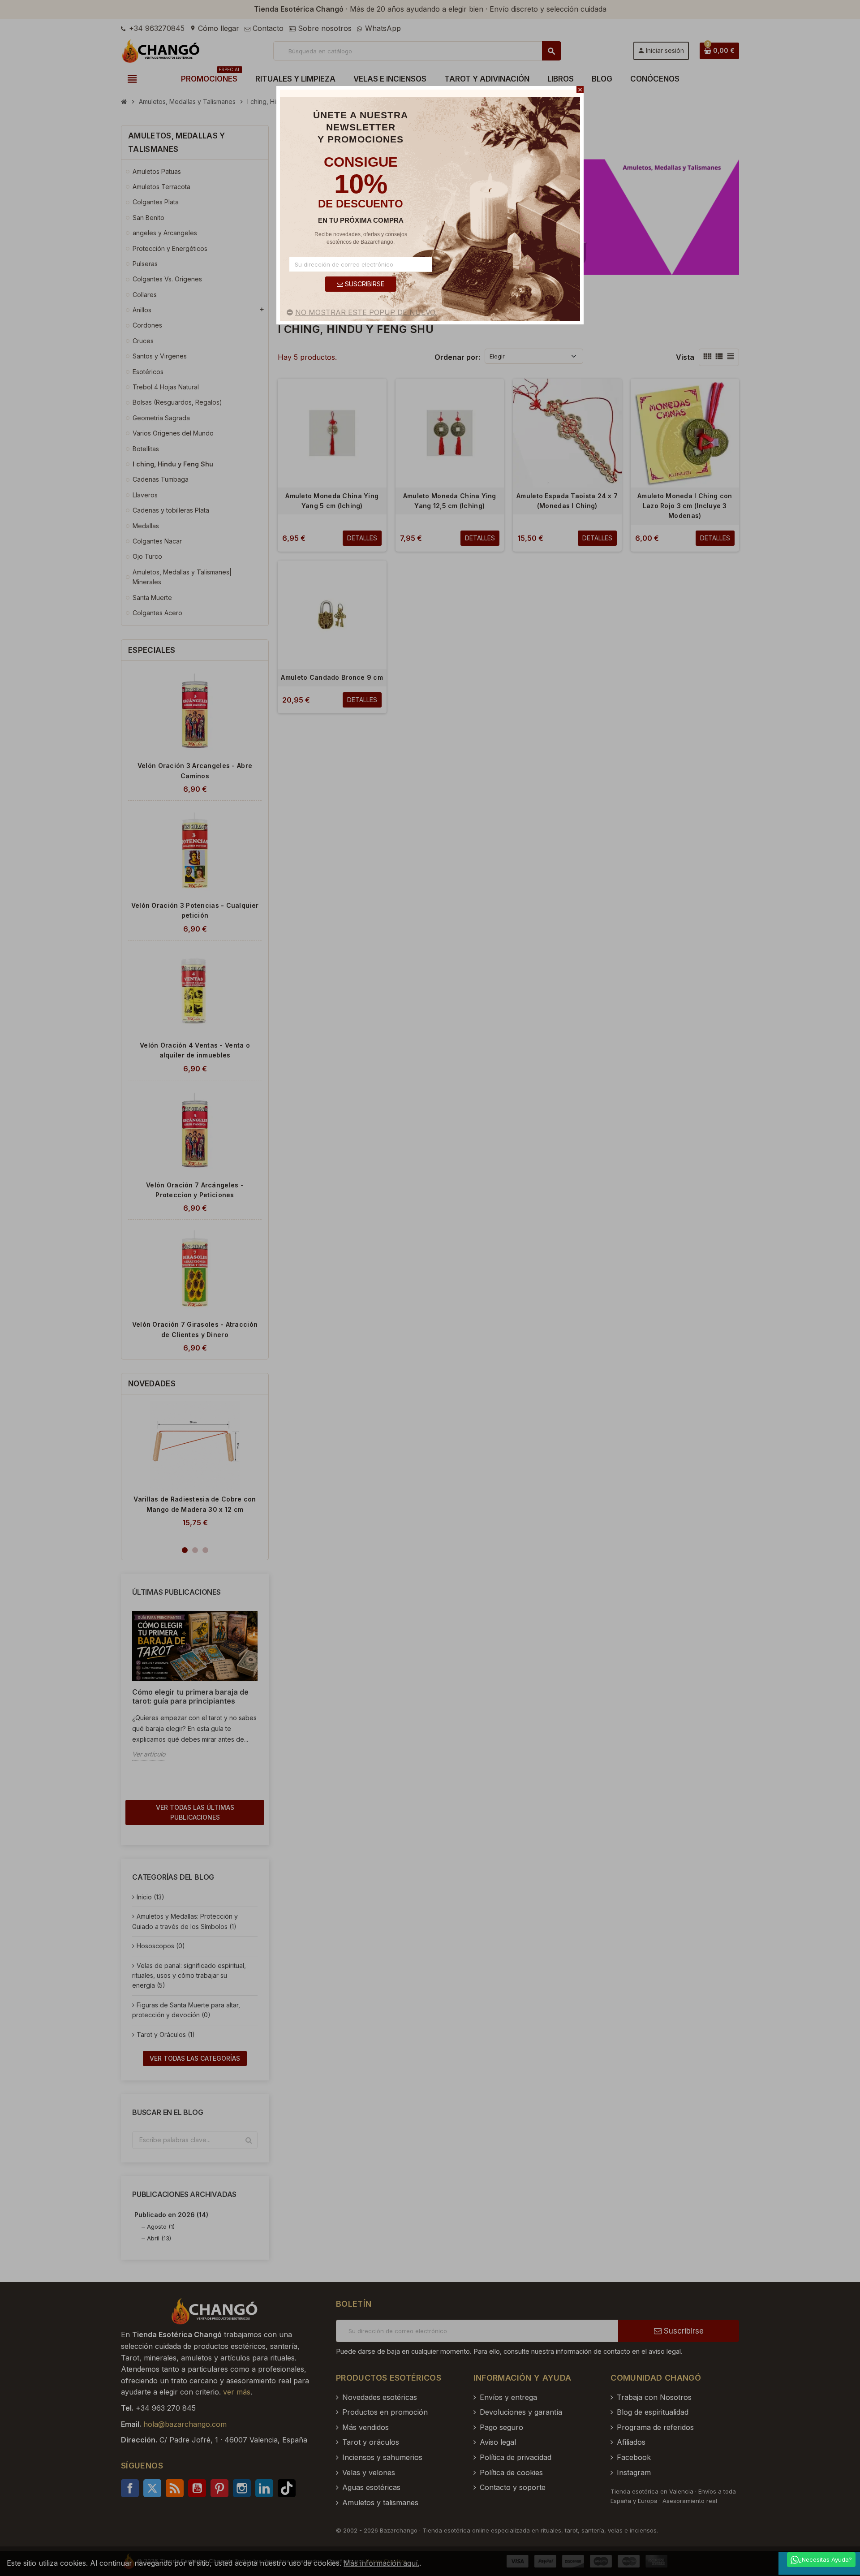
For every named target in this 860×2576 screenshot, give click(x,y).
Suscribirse (364, 284)
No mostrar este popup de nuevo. (366, 312)
